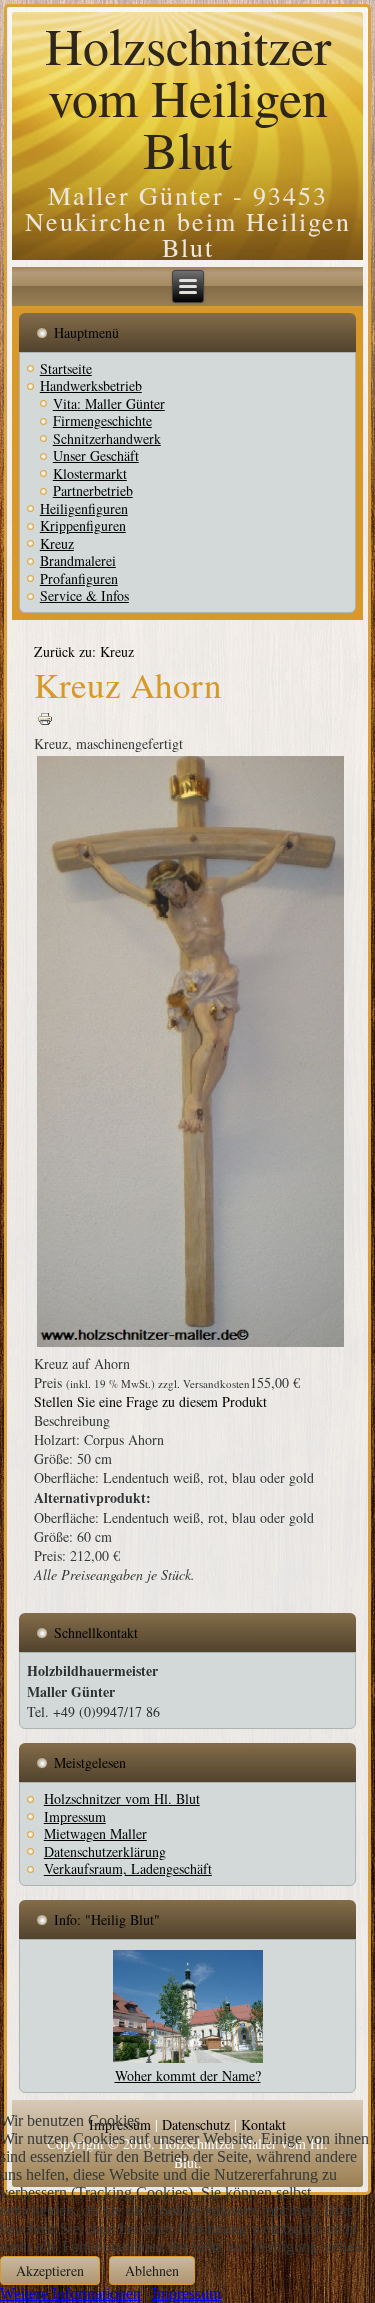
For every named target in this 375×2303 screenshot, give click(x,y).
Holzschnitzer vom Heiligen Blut (188, 97)
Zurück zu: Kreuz (84, 651)
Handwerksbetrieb (91, 385)
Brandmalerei (78, 560)
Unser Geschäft (96, 455)
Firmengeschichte (102, 420)
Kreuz (57, 543)
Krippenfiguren (83, 525)
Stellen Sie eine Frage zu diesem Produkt (150, 1401)
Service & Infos (84, 595)
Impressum (186, 2293)
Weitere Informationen (70, 2293)
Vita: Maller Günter (109, 403)
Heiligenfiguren (84, 508)
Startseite (66, 368)
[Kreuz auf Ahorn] (191, 1344)
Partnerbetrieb (93, 490)
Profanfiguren (79, 578)
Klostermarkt (90, 473)
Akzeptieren (50, 2270)
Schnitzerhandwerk (107, 438)
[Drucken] (45, 724)
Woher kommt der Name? (188, 2075)
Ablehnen (152, 2270)
